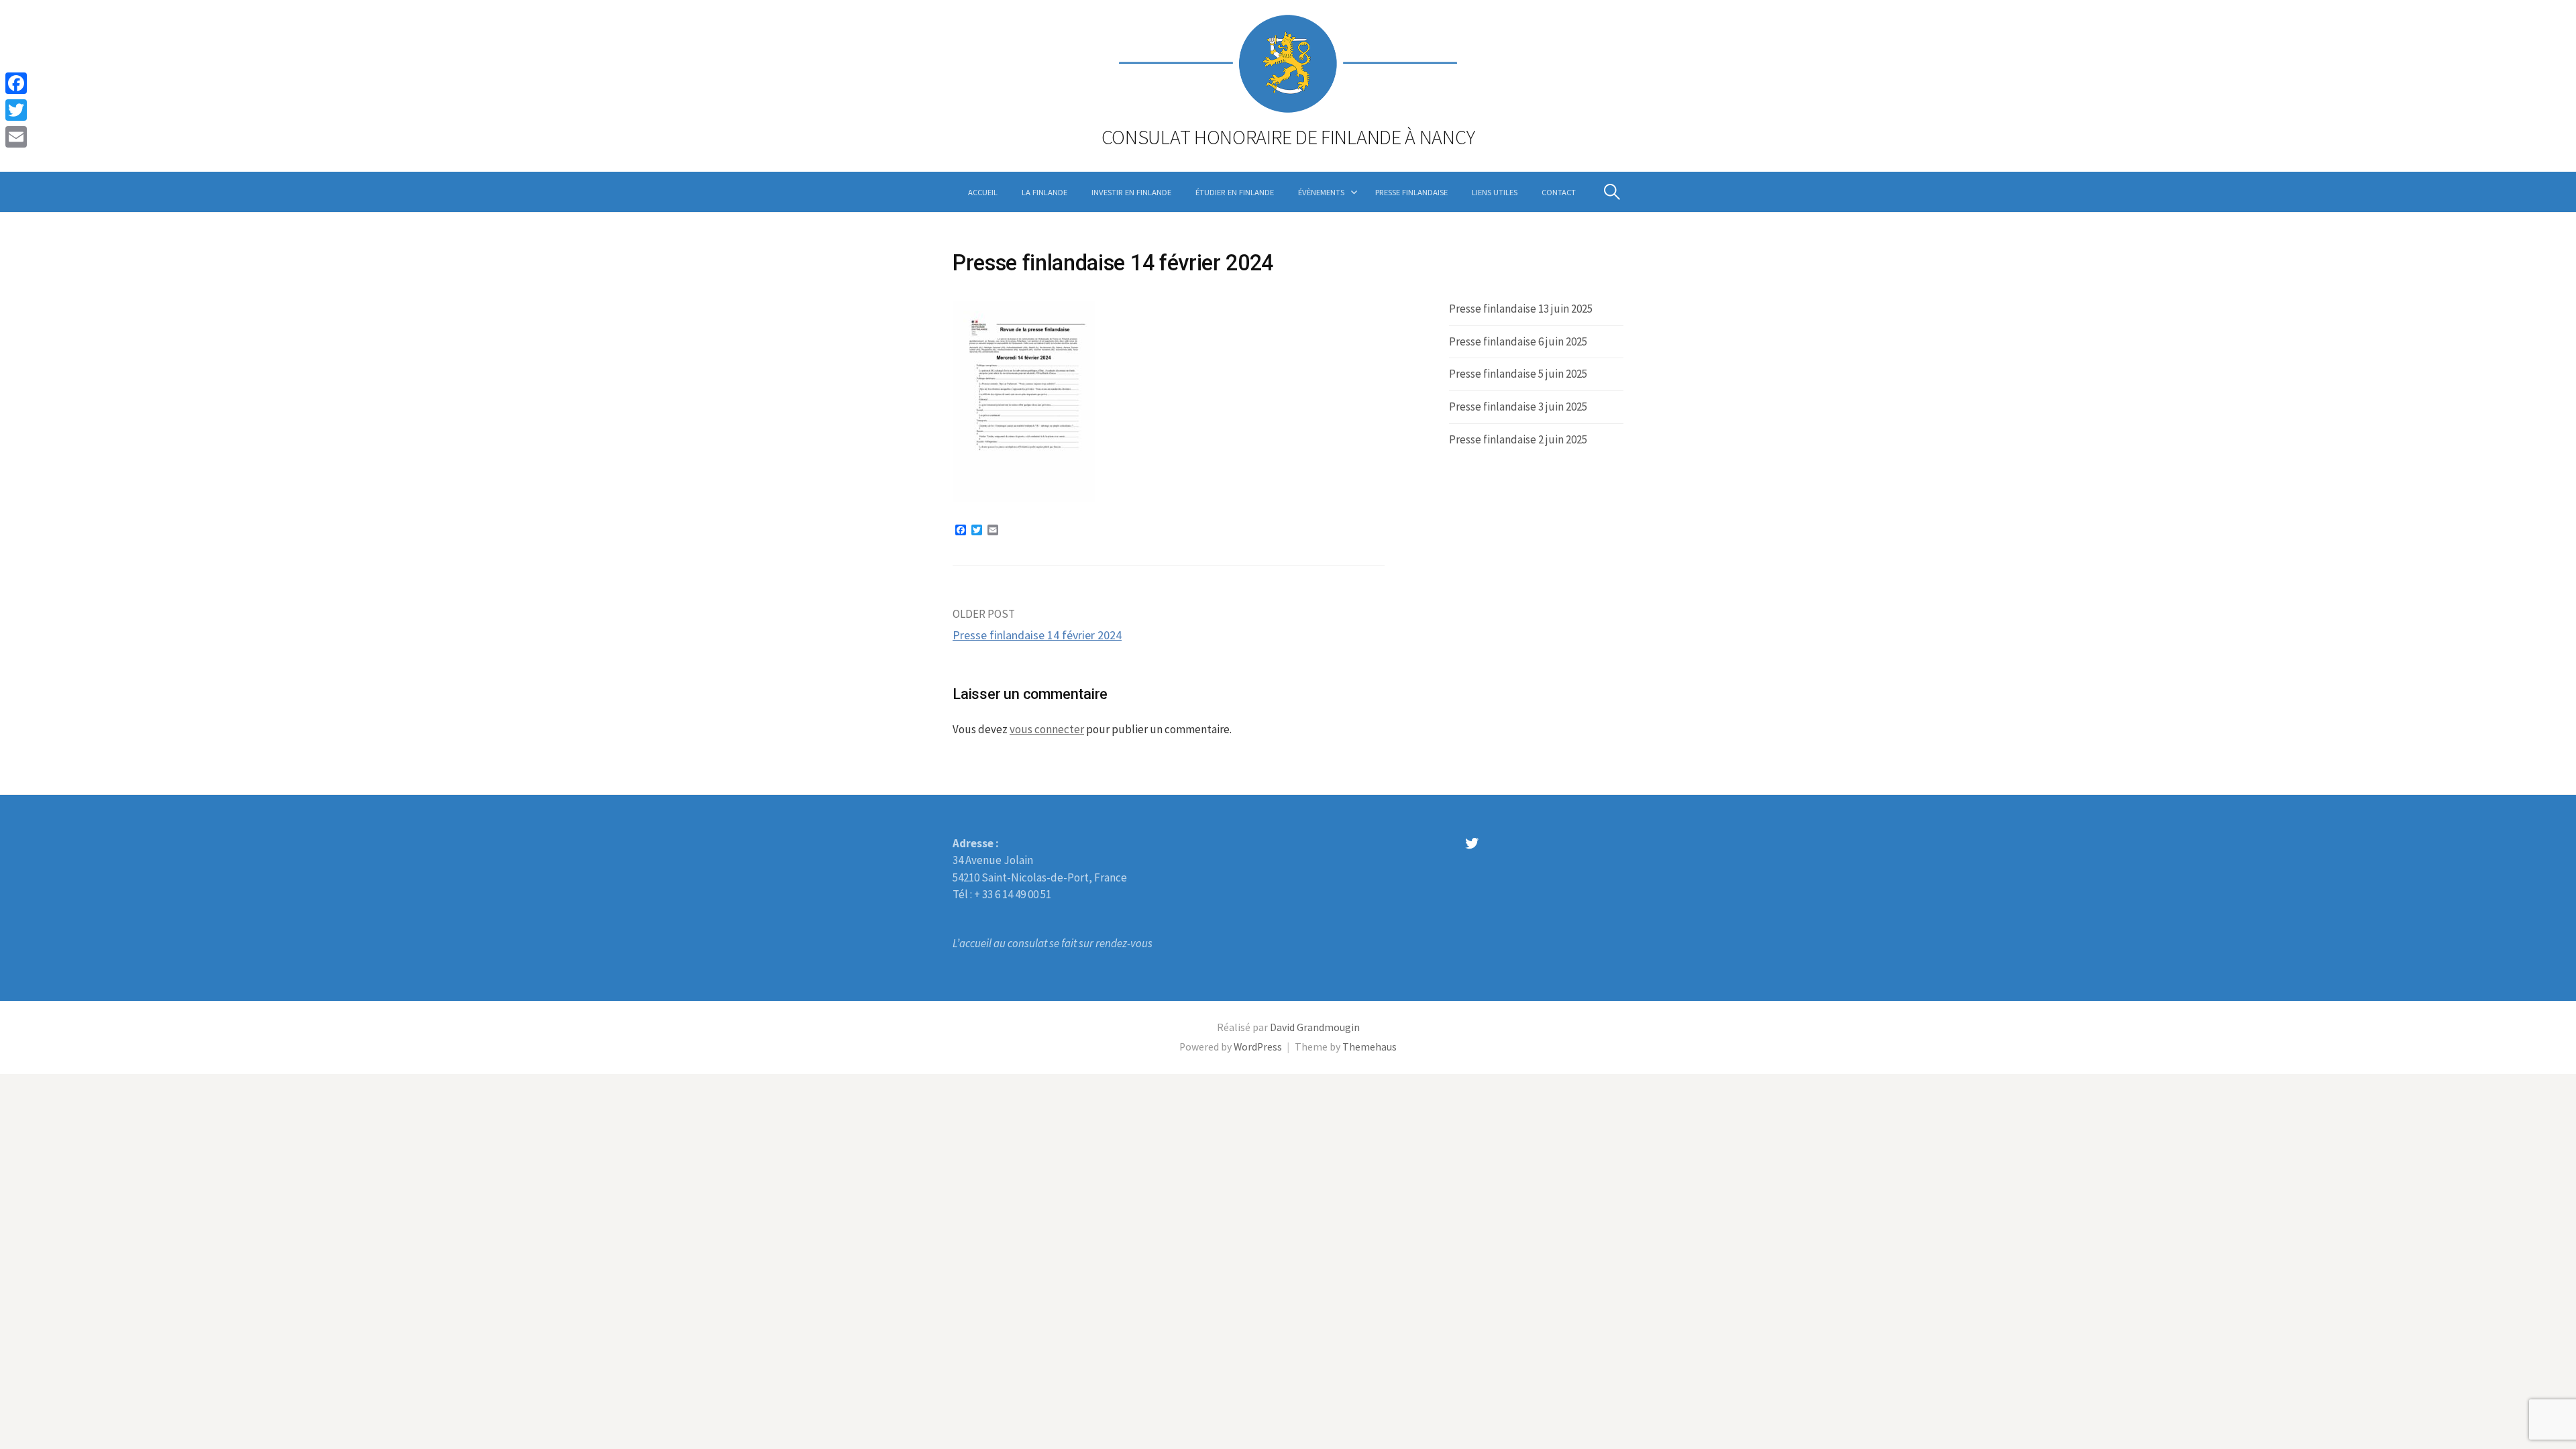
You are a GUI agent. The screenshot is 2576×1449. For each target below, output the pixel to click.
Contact (1559, 192)
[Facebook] (16, 83)
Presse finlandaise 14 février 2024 (1037, 635)
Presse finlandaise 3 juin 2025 (1518, 407)
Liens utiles (1495, 192)
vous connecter (1047, 729)
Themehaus (1370, 1047)
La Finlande (1044, 192)
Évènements (1321, 192)
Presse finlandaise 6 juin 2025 (1518, 341)
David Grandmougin (1315, 1027)
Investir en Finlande (1131, 192)
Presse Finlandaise (1411, 192)
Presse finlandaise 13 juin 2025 (1521, 309)
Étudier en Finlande (1235, 192)
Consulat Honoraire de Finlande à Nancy (1288, 137)
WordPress (1258, 1047)
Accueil (983, 192)
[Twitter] (16, 110)
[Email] (16, 137)
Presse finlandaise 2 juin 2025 (1518, 439)
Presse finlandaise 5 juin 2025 (1518, 374)
